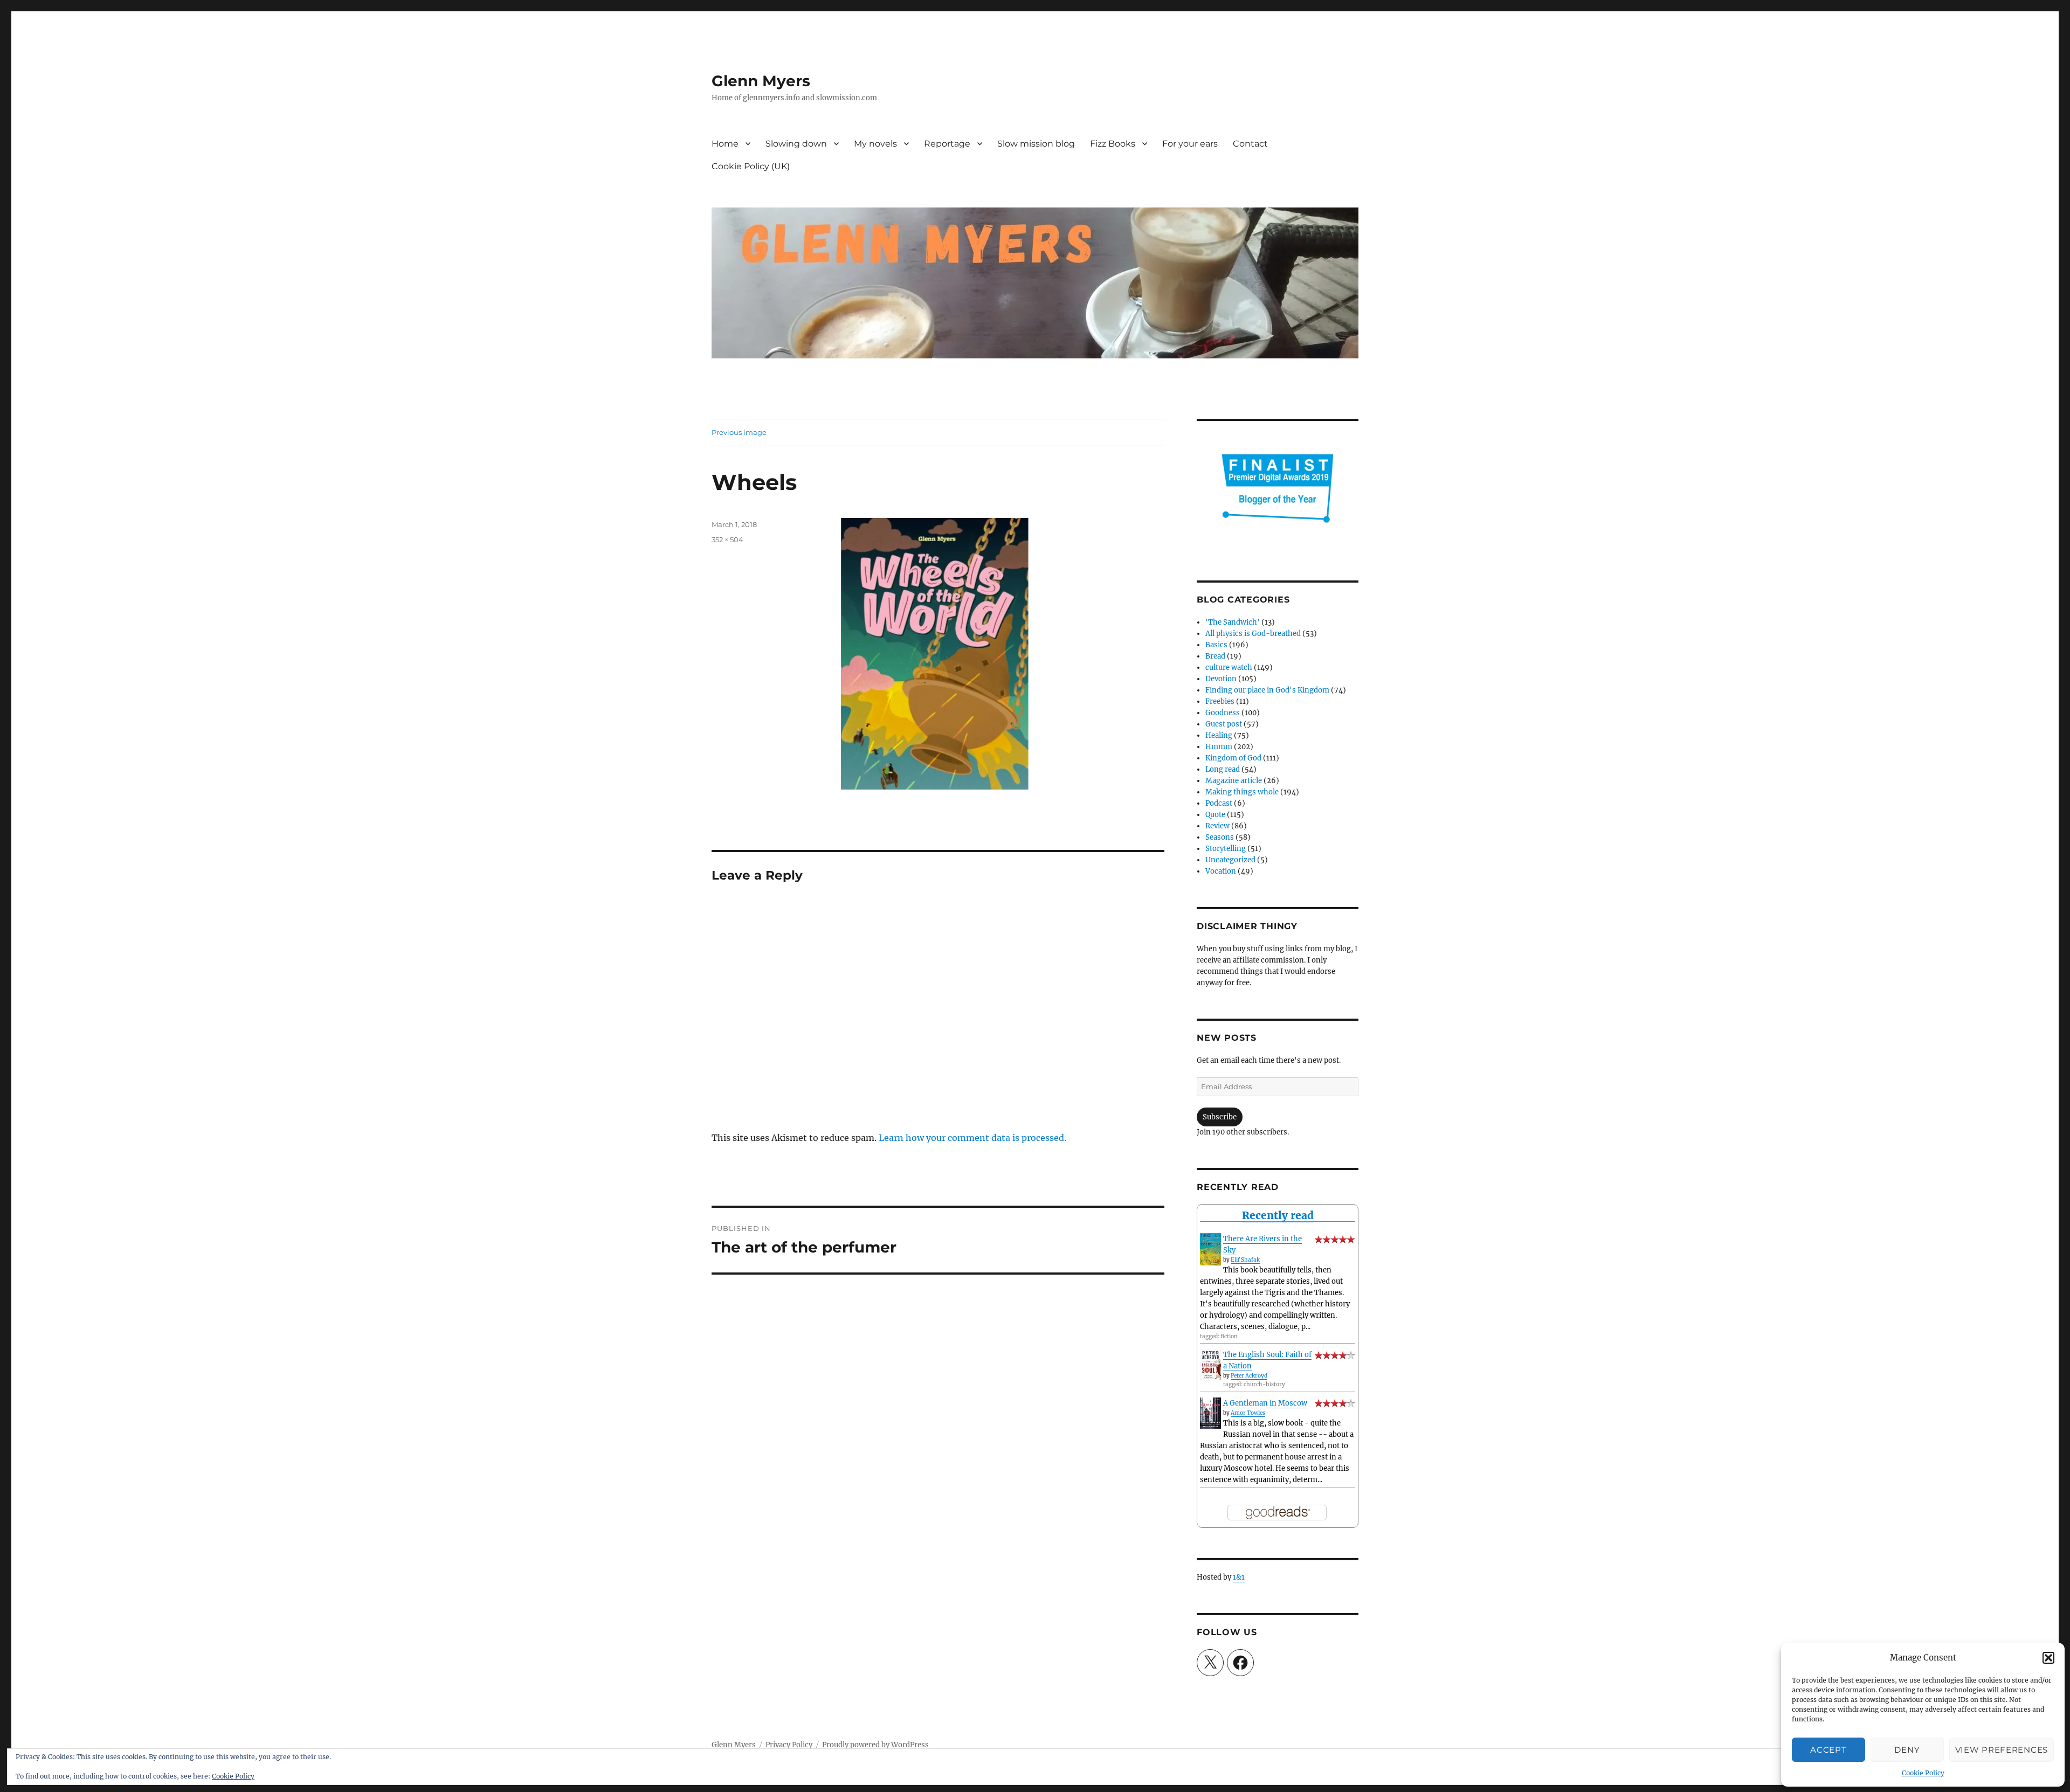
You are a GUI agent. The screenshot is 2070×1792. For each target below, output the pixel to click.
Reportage (947, 144)
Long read (1223, 769)
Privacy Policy (789, 1745)
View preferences (2002, 1750)
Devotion (1221, 679)
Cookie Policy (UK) (751, 166)
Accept (1828, 1750)
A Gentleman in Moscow (1265, 1403)
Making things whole (1242, 792)
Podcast (1219, 803)
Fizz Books (1113, 144)
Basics (1216, 645)
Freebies (1220, 701)
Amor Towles (1248, 1413)
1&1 (1239, 1577)
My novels (875, 144)
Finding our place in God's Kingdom (1267, 690)
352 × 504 (727, 539)
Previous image (739, 432)
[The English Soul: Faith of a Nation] (1210, 1365)
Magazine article (1234, 781)
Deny (1907, 1750)
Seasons (1220, 837)
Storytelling (1226, 849)
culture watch (1229, 667)
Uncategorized (1230, 860)
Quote (1215, 815)
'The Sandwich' (1233, 622)
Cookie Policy (1923, 1773)
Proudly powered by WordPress (875, 1745)
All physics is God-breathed (1253, 634)
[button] (2048, 1658)
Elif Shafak (1245, 1260)
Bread (1215, 656)
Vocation (1221, 871)
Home (725, 144)
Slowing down (796, 144)
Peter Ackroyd (1249, 1376)
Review (1217, 826)
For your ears (1190, 144)
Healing (1219, 735)
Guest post (1224, 724)
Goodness (1223, 713)
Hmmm (1219, 747)
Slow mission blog (1036, 144)
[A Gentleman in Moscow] (1210, 1413)
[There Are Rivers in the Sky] (1210, 1249)
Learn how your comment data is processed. (972, 1138)
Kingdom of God (1233, 758)
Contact (1250, 144)
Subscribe (1220, 1117)
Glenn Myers (761, 81)
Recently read (1278, 1215)
